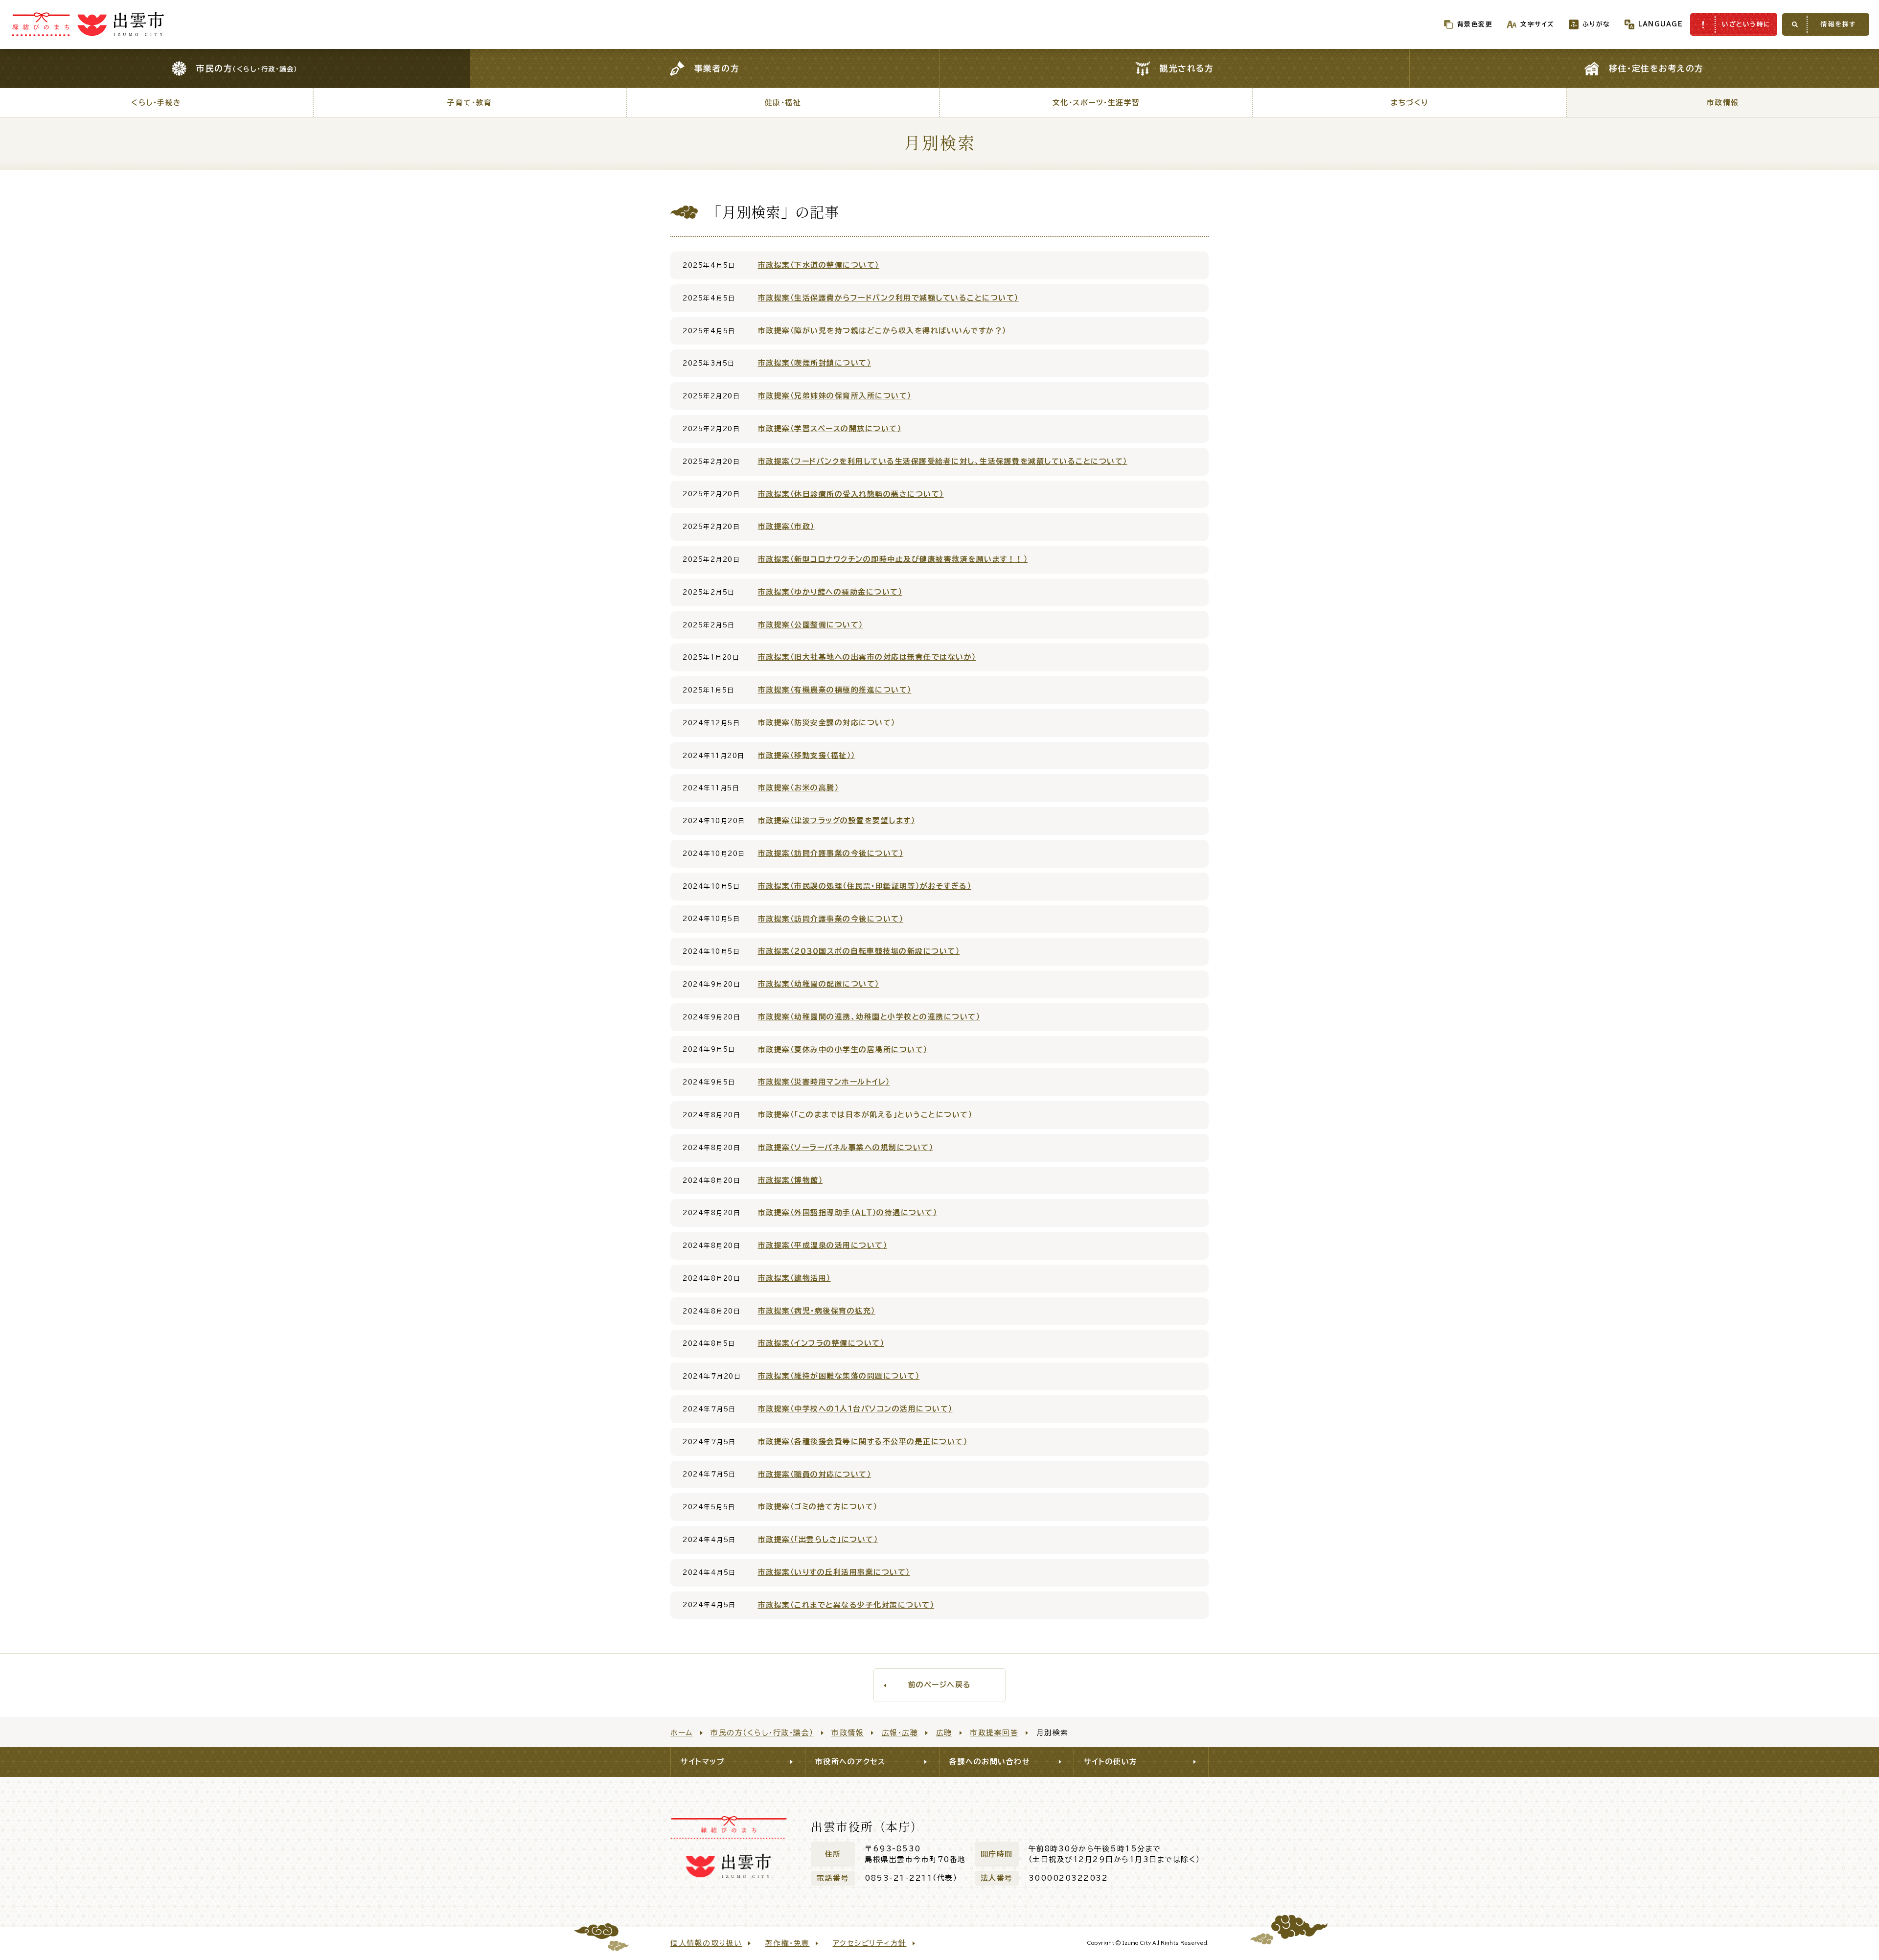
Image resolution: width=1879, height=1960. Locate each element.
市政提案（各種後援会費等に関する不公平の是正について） (863, 1441)
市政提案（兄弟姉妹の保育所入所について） (835, 396)
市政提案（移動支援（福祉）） (807, 755)
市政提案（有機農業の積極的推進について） (835, 690)
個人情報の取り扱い (706, 1943)
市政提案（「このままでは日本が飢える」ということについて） (865, 1115)
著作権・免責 (788, 1943)
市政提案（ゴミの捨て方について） (818, 1507)
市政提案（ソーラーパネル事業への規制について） (846, 1147)
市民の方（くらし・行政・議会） (762, 1733)
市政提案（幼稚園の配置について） (819, 984)
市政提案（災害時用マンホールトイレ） (824, 1082)
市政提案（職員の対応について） (815, 1474)
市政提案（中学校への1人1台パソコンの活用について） (855, 1409)
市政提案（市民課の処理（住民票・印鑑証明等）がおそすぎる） (865, 886)
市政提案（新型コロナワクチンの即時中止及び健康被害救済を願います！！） (893, 559)
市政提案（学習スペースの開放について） (830, 428)
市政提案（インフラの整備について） (821, 1343)
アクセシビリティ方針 (870, 1943)
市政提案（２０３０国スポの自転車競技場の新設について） (859, 951)
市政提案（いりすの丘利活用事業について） (834, 1572)
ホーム (682, 1733)
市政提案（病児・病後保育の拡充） (817, 1311)
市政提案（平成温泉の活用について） (823, 1245)
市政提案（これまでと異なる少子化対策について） (846, 1605)
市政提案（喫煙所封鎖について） (815, 363)
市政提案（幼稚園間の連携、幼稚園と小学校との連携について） (869, 1017)
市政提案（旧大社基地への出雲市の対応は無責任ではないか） (867, 657)
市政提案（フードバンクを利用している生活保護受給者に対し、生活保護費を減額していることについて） (943, 461)
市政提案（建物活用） (794, 1278)
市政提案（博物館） (791, 1180)
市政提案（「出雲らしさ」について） (818, 1539)
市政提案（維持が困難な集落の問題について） (839, 1376)
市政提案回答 (994, 1733)
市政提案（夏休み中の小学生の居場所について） (843, 1049)
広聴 (944, 1733)
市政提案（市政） (786, 526)
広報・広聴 (900, 1733)
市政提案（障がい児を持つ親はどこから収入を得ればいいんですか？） (882, 331)
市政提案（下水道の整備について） (819, 265)
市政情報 (848, 1733)
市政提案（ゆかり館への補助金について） (830, 592)
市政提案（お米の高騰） (799, 788)
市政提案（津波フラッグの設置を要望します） (837, 820)
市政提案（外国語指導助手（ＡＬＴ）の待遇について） (848, 1212)
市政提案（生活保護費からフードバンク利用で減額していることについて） (888, 298)
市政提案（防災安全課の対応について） (827, 723)
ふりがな (1596, 24)
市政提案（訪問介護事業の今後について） (831, 853)
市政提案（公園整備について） (811, 625)
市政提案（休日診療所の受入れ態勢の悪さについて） (851, 494)
